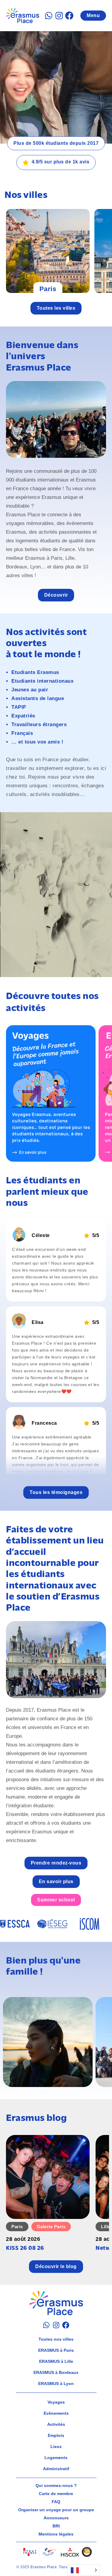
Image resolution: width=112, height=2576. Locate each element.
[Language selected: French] (84, 2570)
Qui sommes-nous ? (56, 2485)
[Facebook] (69, 16)
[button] (56, 1492)
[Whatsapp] (49, 16)
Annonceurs (56, 2518)
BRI (56, 2526)
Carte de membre (56, 2494)
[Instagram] (59, 16)
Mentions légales (56, 2534)
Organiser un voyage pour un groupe (56, 2510)
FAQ (56, 2502)
